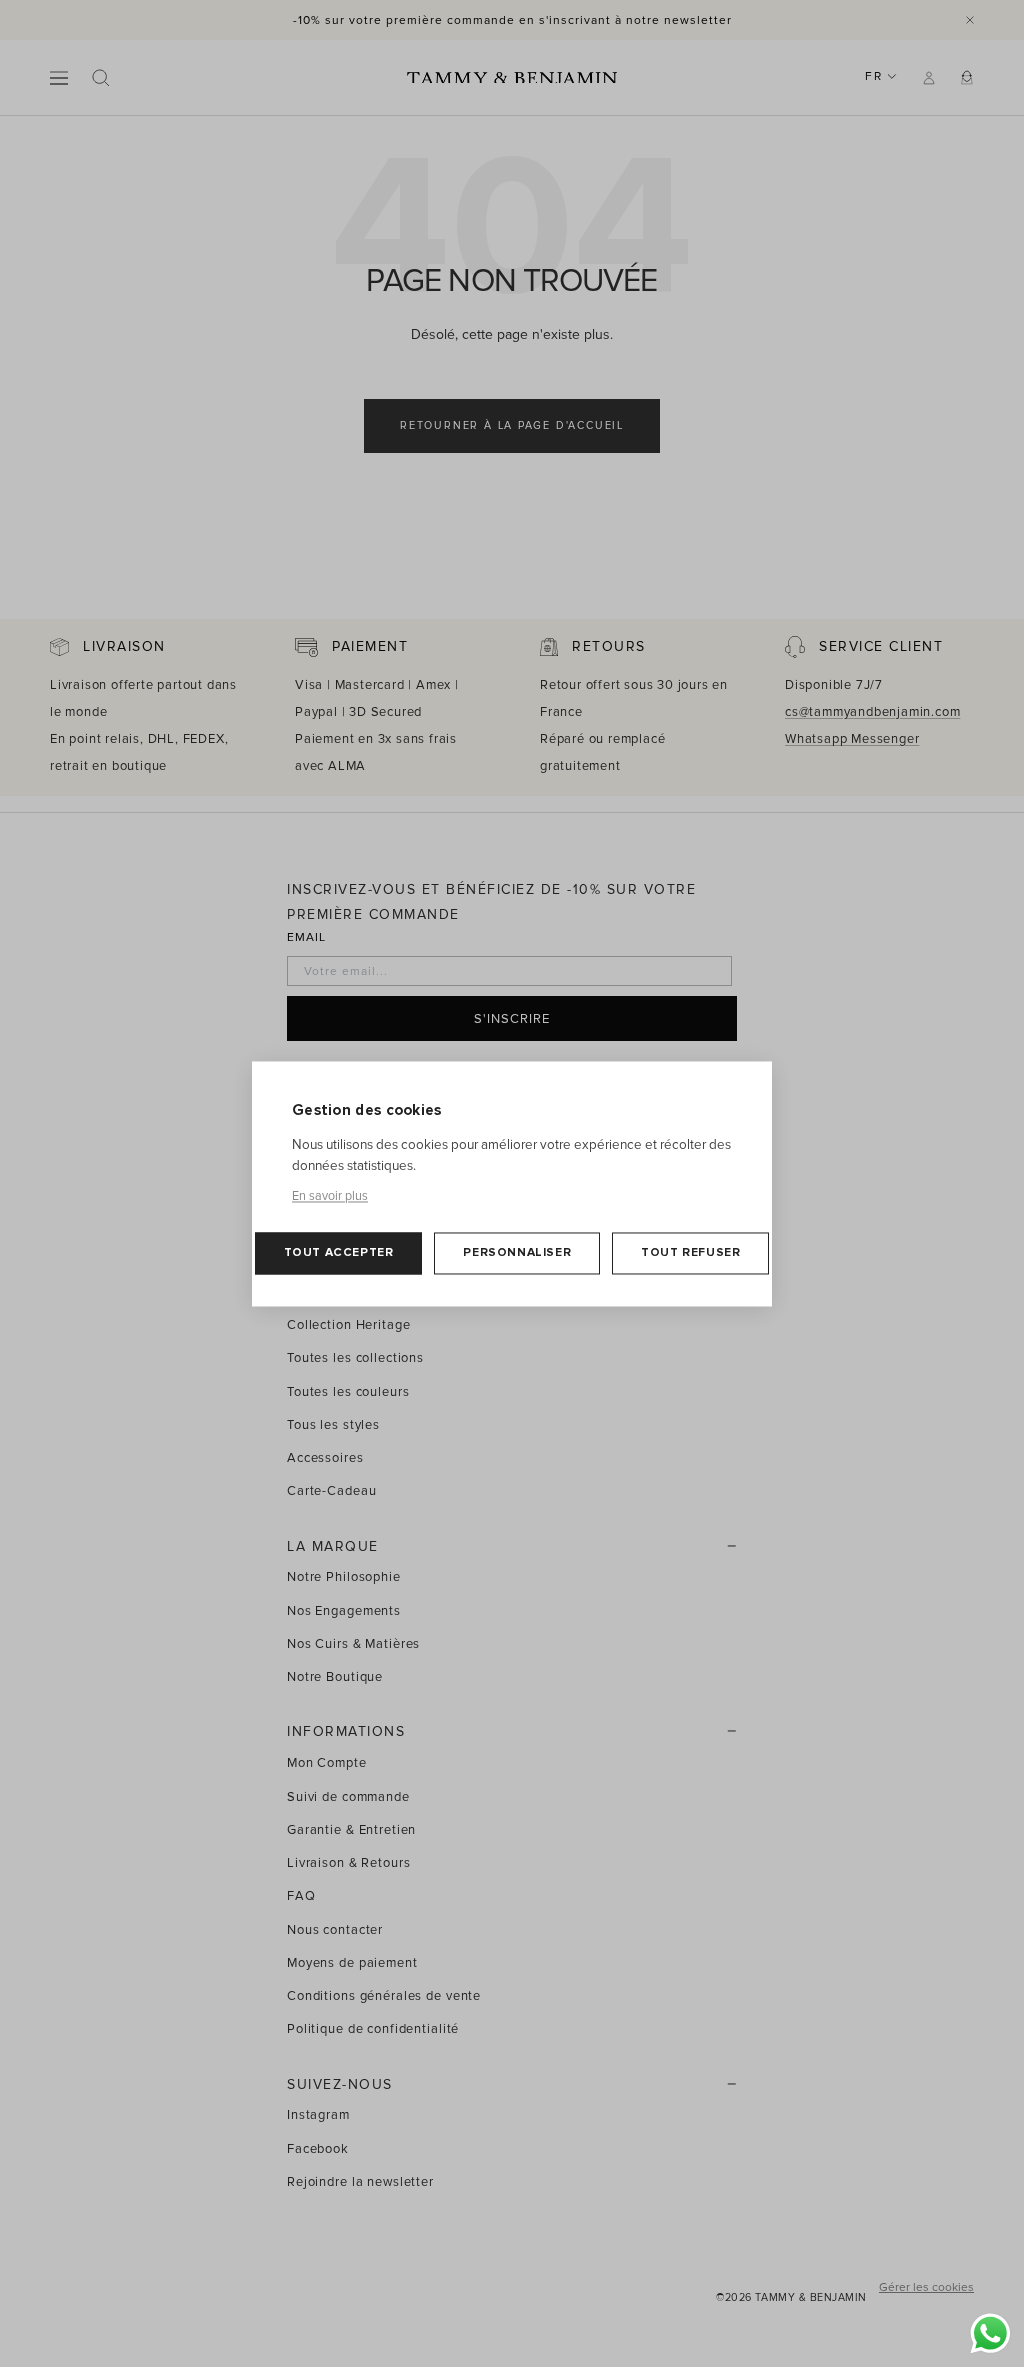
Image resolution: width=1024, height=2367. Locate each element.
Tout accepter (339, 1252)
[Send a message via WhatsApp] (990, 2333)
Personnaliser (517, 1252)
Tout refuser (690, 1252)
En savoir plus (330, 1196)
